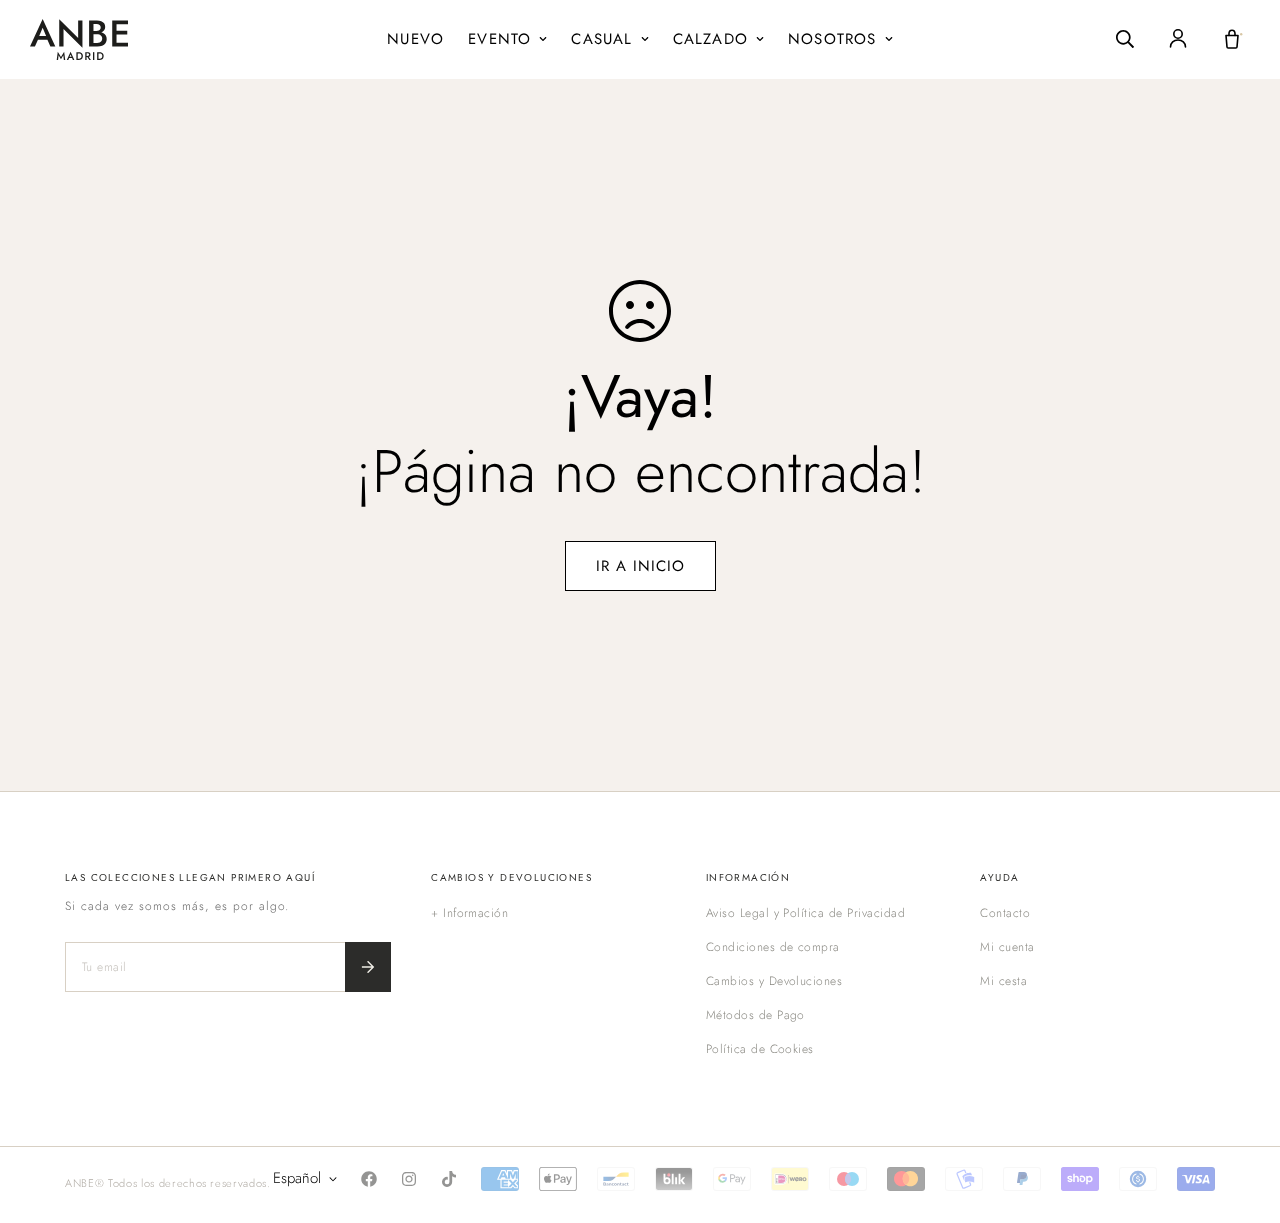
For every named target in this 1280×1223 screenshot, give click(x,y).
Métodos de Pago (755, 1015)
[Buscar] (1125, 39)
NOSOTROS (832, 39)
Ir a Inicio (640, 566)
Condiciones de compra (773, 947)
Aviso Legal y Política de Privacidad (805, 913)
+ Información (469, 913)
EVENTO (499, 39)
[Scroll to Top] (1241, 1114)
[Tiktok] (449, 1179)
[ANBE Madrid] (79, 39)
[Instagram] (409, 1179)
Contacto (1005, 913)
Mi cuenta (1007, 947)
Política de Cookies (760, 1049)
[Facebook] (369, 1179)
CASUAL (601, 39)
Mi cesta (1003, 981)
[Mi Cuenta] (1178, 39)
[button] (1232, 39)
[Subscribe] (368, 967)
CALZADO (710, 39)
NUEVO (415, 39)
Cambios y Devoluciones (774, 981)
